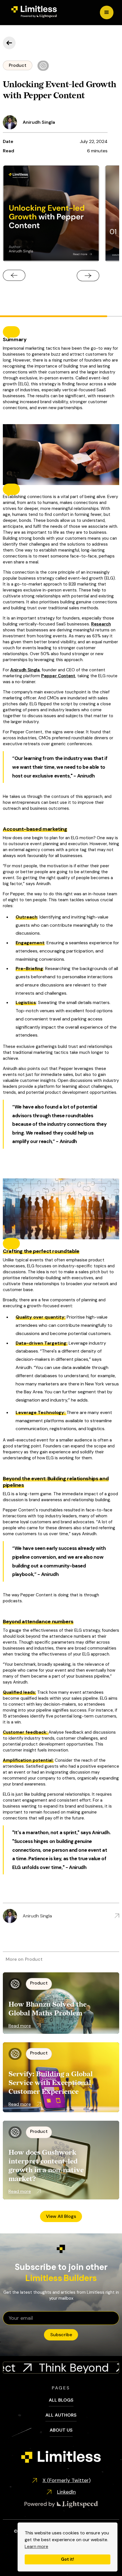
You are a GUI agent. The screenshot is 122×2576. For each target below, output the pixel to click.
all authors (61, 2415)
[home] (33, 12)
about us (61, 2430)
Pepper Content (58, 676)
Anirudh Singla (25, 670)
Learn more (36, 2546)
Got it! (68, 2559)
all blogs (61, 2400)
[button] (107, 12)
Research (101, 624)
